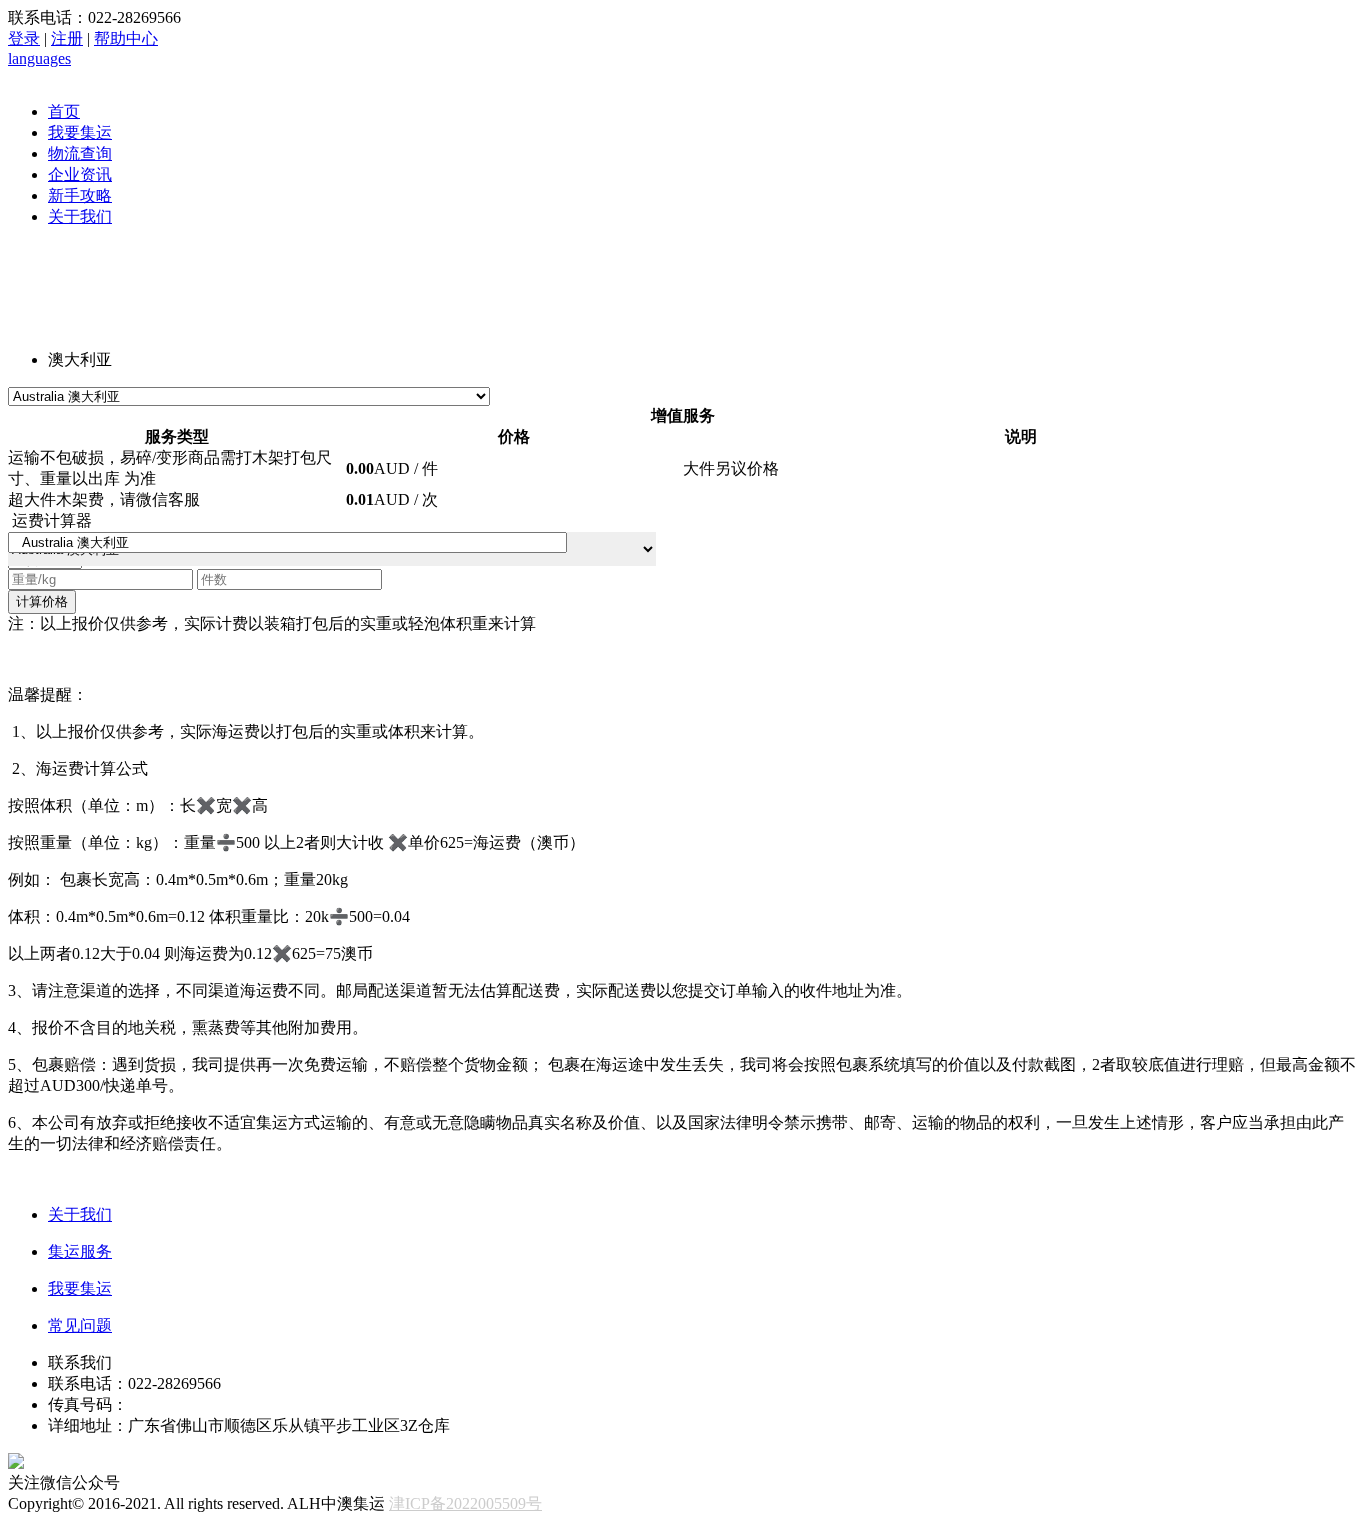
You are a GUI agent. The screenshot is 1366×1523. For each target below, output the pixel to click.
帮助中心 (126, 38)
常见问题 (80, 1325)
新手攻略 (80, 195)
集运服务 (80, 1251)
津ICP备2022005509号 (465, 1503)
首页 (64, 111)
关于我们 (80, 216)
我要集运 (80, 132)
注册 (67, 38)
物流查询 (80, 153)
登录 (24, 38)
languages (39, 58)
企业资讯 (80, 174)
